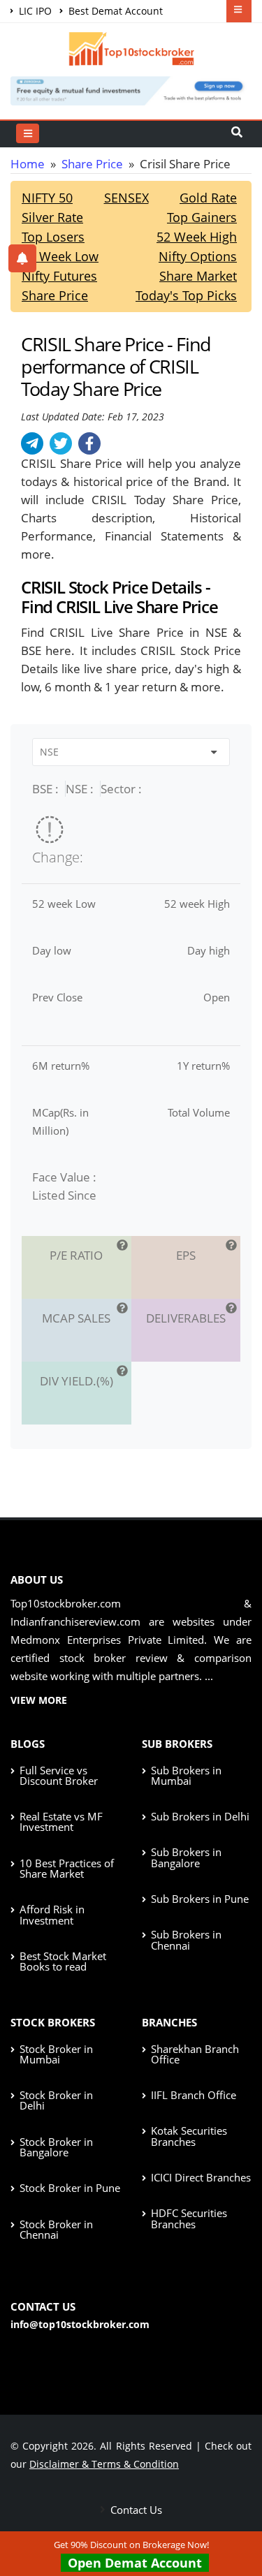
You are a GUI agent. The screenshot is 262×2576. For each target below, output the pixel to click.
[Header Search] (237, 133)
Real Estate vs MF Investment (61, 1821)
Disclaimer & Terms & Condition (104, 2464)
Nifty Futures (59, 276)
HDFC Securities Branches (189, 2218)
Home (28, 164)
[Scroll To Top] (238, 2521)
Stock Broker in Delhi (56, 2100)
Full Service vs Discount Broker (59, 1775)
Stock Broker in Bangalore (56, 2147)
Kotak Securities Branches (189, 2136)
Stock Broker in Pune (70, 2188)
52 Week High (197, 237)
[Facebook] (89, 443)
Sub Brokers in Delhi (200, 1816)
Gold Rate (208, 198)
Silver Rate (52, 217)
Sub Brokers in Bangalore (186, 1857)
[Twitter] (61, 443)
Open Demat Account (135, 2563)
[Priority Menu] (239, 11)
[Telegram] (32, 443)
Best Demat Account (114, 11)
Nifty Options (198, 256)
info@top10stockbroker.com (80, 2324)
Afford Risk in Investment (52, 1914)
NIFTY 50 (47, 198)
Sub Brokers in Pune (200, 1899)
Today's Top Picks (186, 295)
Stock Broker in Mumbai (56, 2054)
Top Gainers (202, 217)
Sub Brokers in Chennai (186, 1940)
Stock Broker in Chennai (56, 2229)
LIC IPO (34, 11)
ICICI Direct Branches (201, 2177)
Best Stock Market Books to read (63, 1961)
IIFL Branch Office (194, 2095)
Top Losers (53, 237)
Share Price (92, 164)
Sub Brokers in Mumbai (186, 1775)
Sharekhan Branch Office (195, 2054)
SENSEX (126, 198)
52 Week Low (60, 256)
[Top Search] (28, 133)
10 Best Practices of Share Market (67, 1868)
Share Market (198, 276)
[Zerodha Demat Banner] (131, 89)
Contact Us (135, 2510)
